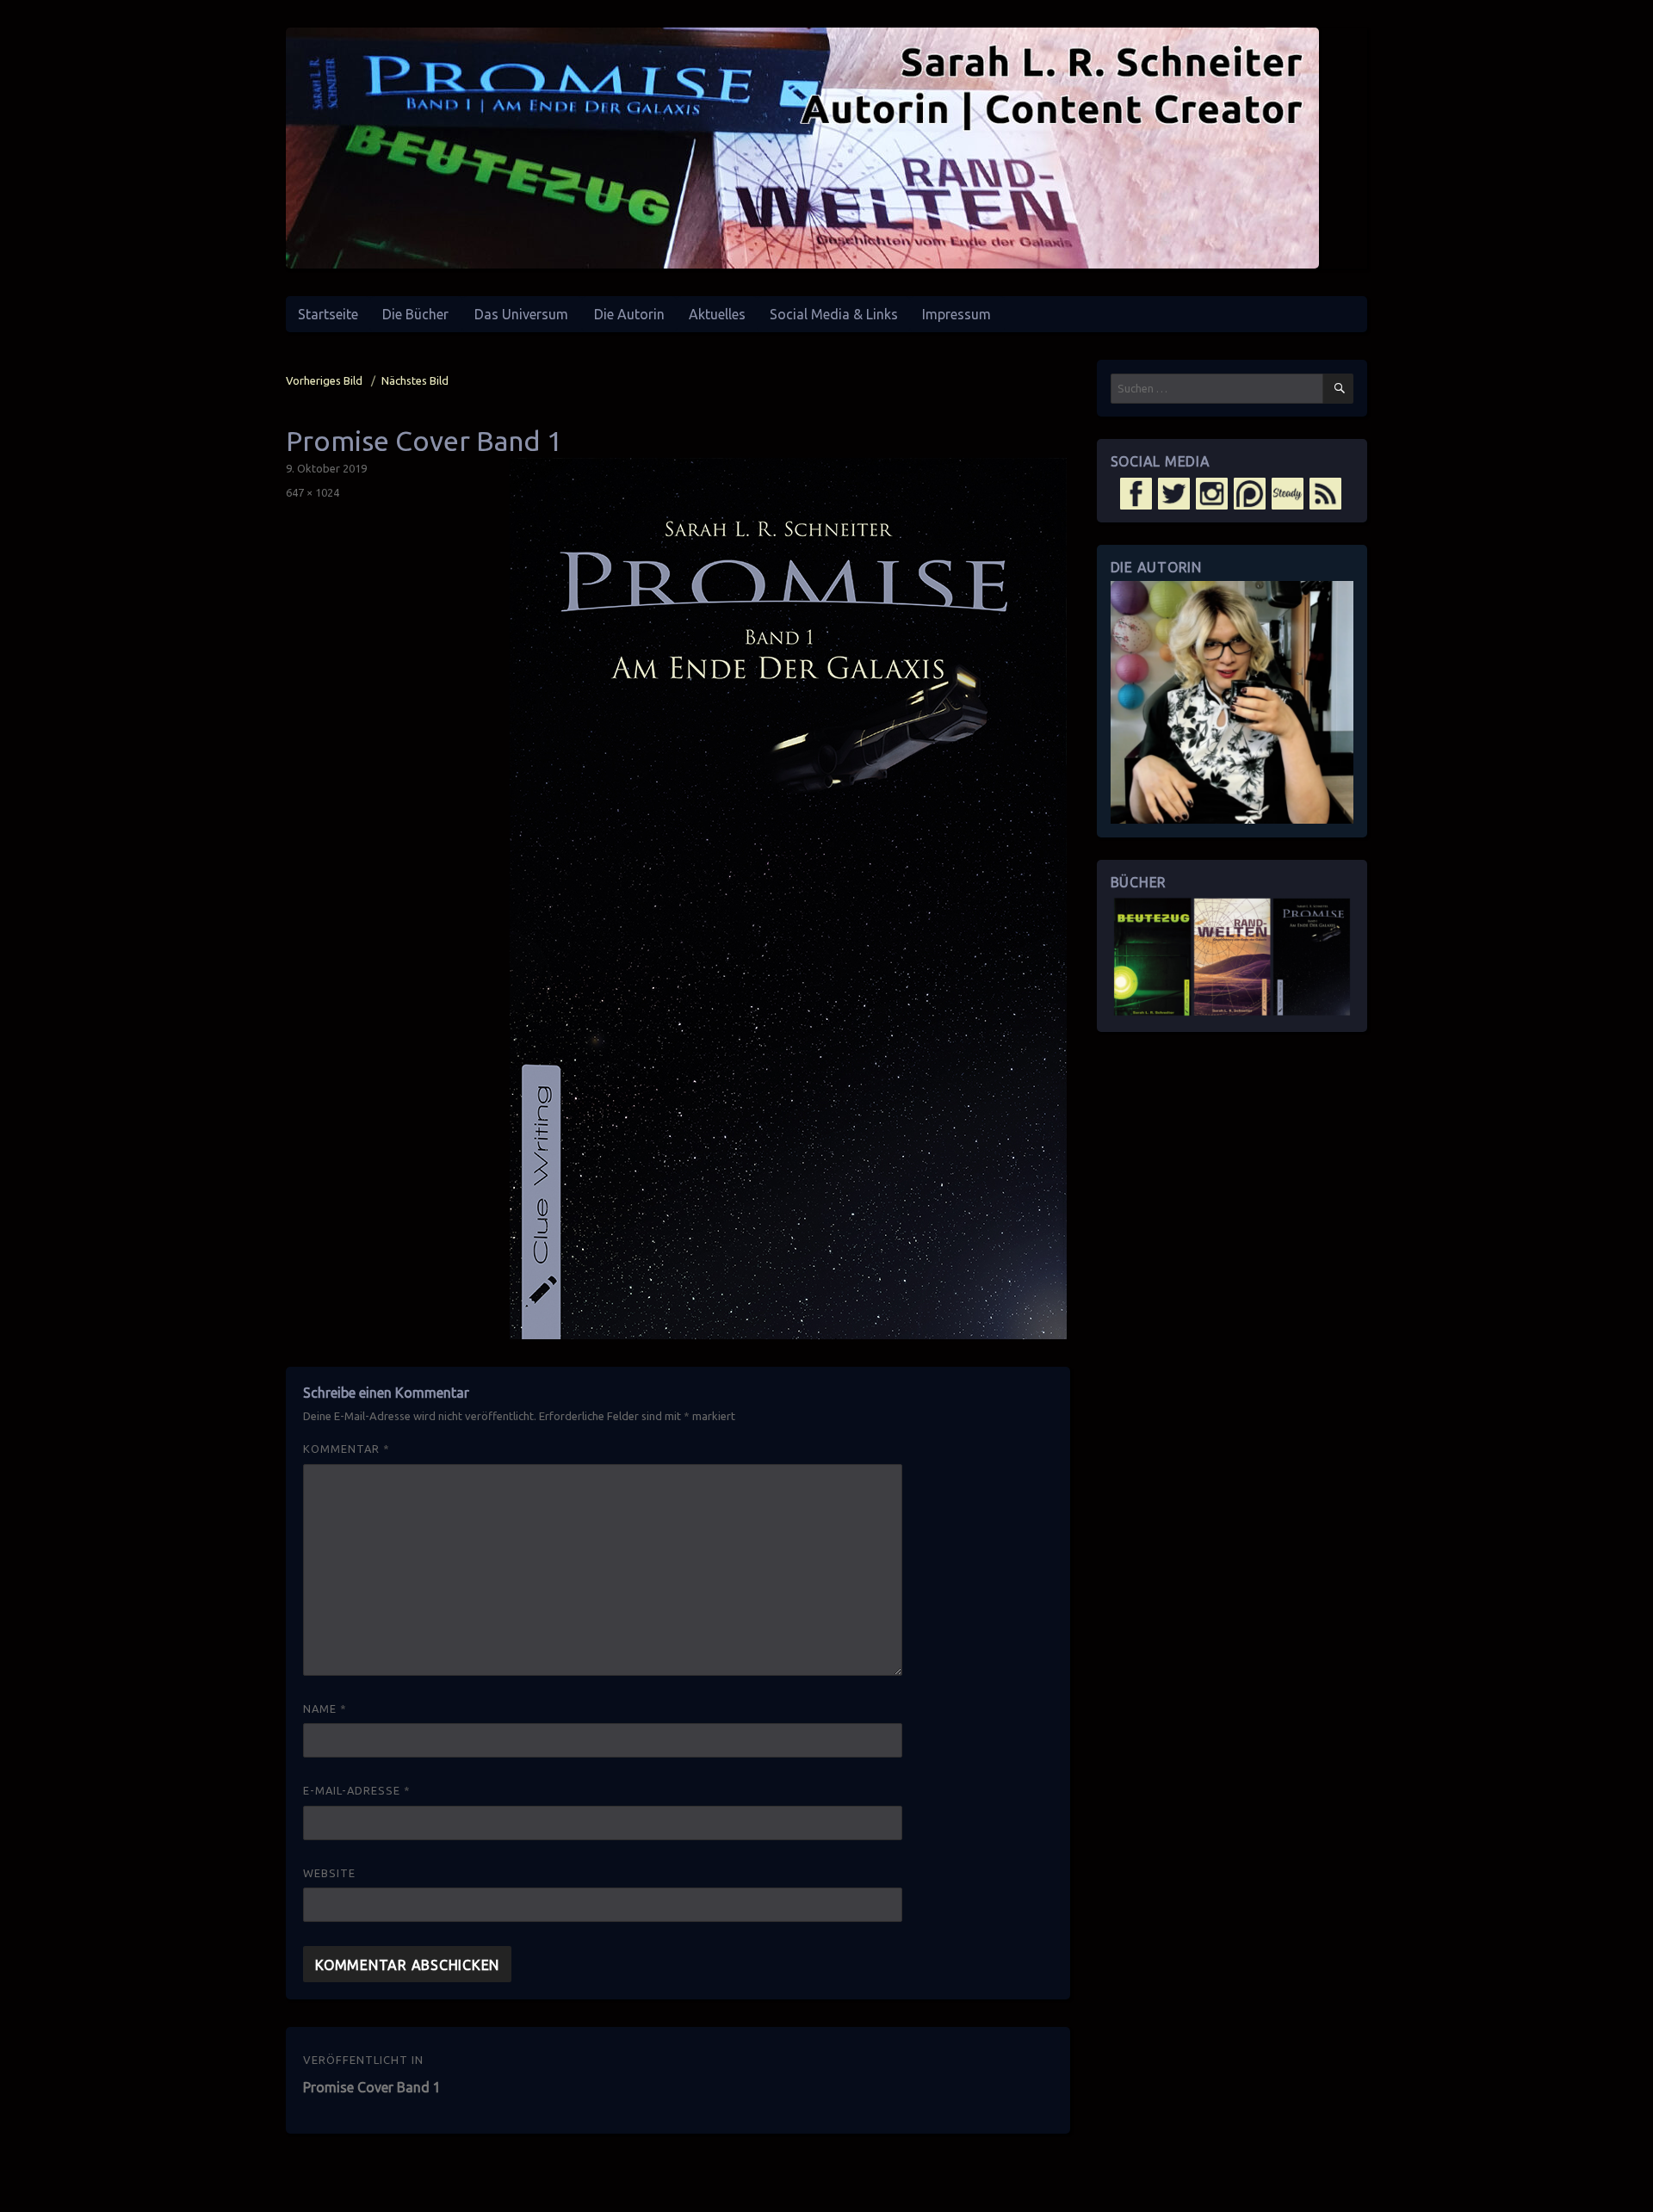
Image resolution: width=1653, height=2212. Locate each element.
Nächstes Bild (415, 380)
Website (329, 1873)
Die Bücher (415, 314)
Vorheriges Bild (324, 380)
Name (325, 1708)
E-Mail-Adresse (357, 1790)
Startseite (328, 314)
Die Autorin (629, 314)
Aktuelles (717, 314)
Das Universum (521, 314)
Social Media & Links (834, 314)
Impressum (957, 314)
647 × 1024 (313, 492)
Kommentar (347, 1449)
